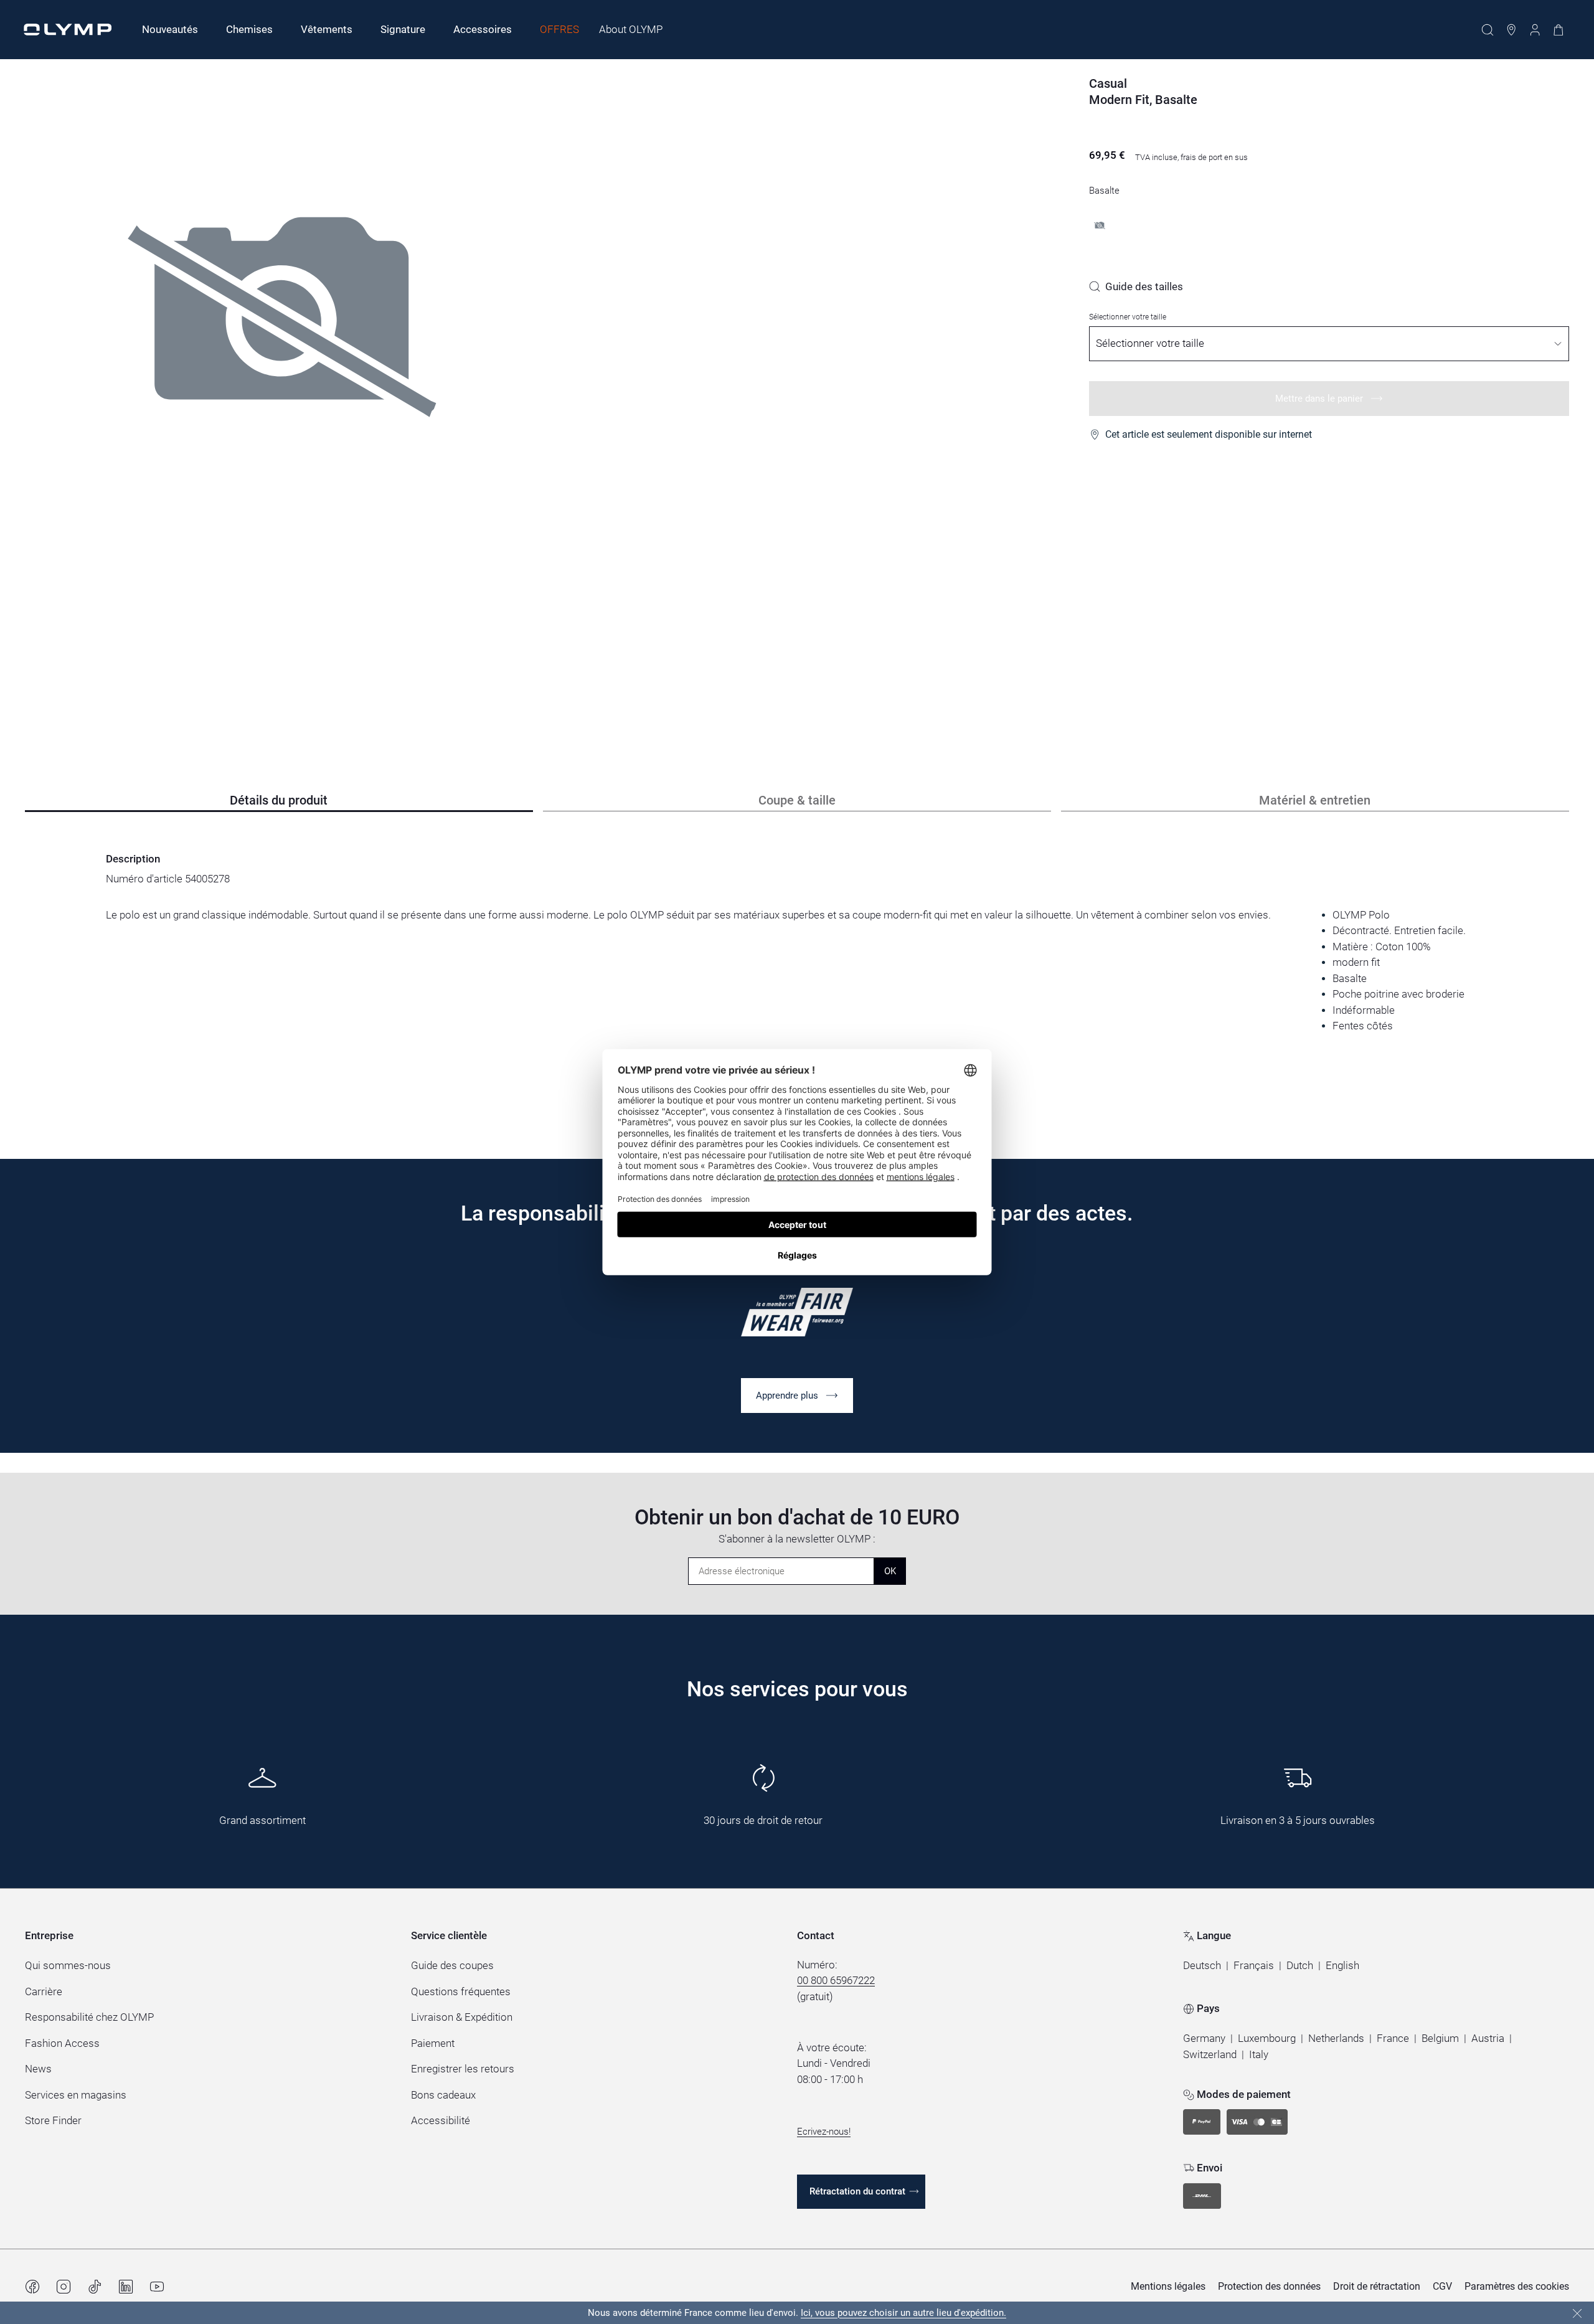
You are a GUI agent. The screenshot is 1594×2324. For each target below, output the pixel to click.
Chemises (249, 29)
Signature (403, 29)
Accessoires (483, 29)
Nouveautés (170, 29)
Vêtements (327, 29)
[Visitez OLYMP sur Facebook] (32, 2287)
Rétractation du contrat (857, 2191)
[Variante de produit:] (1100, 225)
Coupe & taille (797, 800)
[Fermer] (1577, 2313)
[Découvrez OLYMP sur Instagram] (64, 2287)
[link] (1136, 286)
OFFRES (559, 29)
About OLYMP (631, 29)
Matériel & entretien (1315, 800)
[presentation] (797, 971)
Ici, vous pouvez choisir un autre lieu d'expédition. (903, 2313)
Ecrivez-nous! (824, 2132)
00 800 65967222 (836, 1980)
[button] (1202, 1966)
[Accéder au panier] (1559, 30)
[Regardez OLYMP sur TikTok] (95, 2287)
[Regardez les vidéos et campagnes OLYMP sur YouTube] (157, 2287)
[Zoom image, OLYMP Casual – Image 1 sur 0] (282, 381)
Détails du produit (279, 800)
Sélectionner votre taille (1128, 317)
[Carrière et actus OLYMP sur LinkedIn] (126, 2287)
